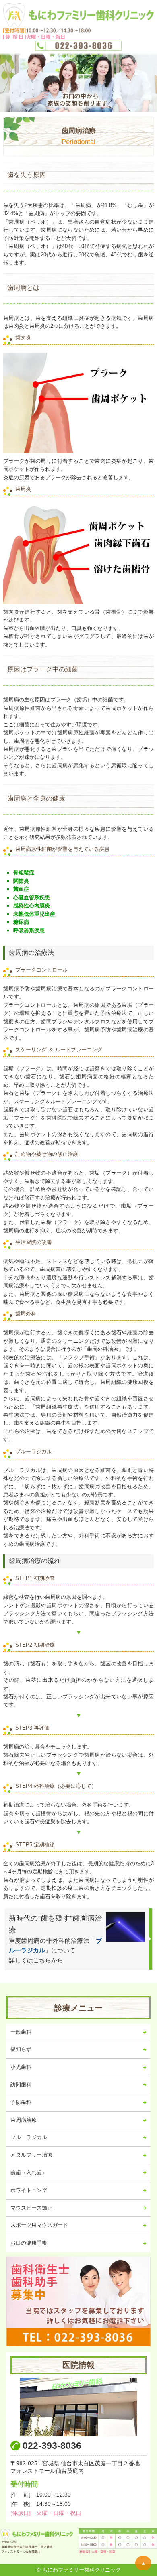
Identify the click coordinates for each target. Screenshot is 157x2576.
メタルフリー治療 (31, 2155)
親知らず (21, 2049)
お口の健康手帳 (29, 2243)
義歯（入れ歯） (29, 2172)
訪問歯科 (21, 2085)
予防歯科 (21, 2102)
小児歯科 (21, 2067)
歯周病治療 (24, 2120)
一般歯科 (21, 2032)
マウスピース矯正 (31, 2208)
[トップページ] (78, 26)
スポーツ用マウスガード (39, 2225)
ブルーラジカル (29, 2137)
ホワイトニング (29, 2190)
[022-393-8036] (79, 2302)
